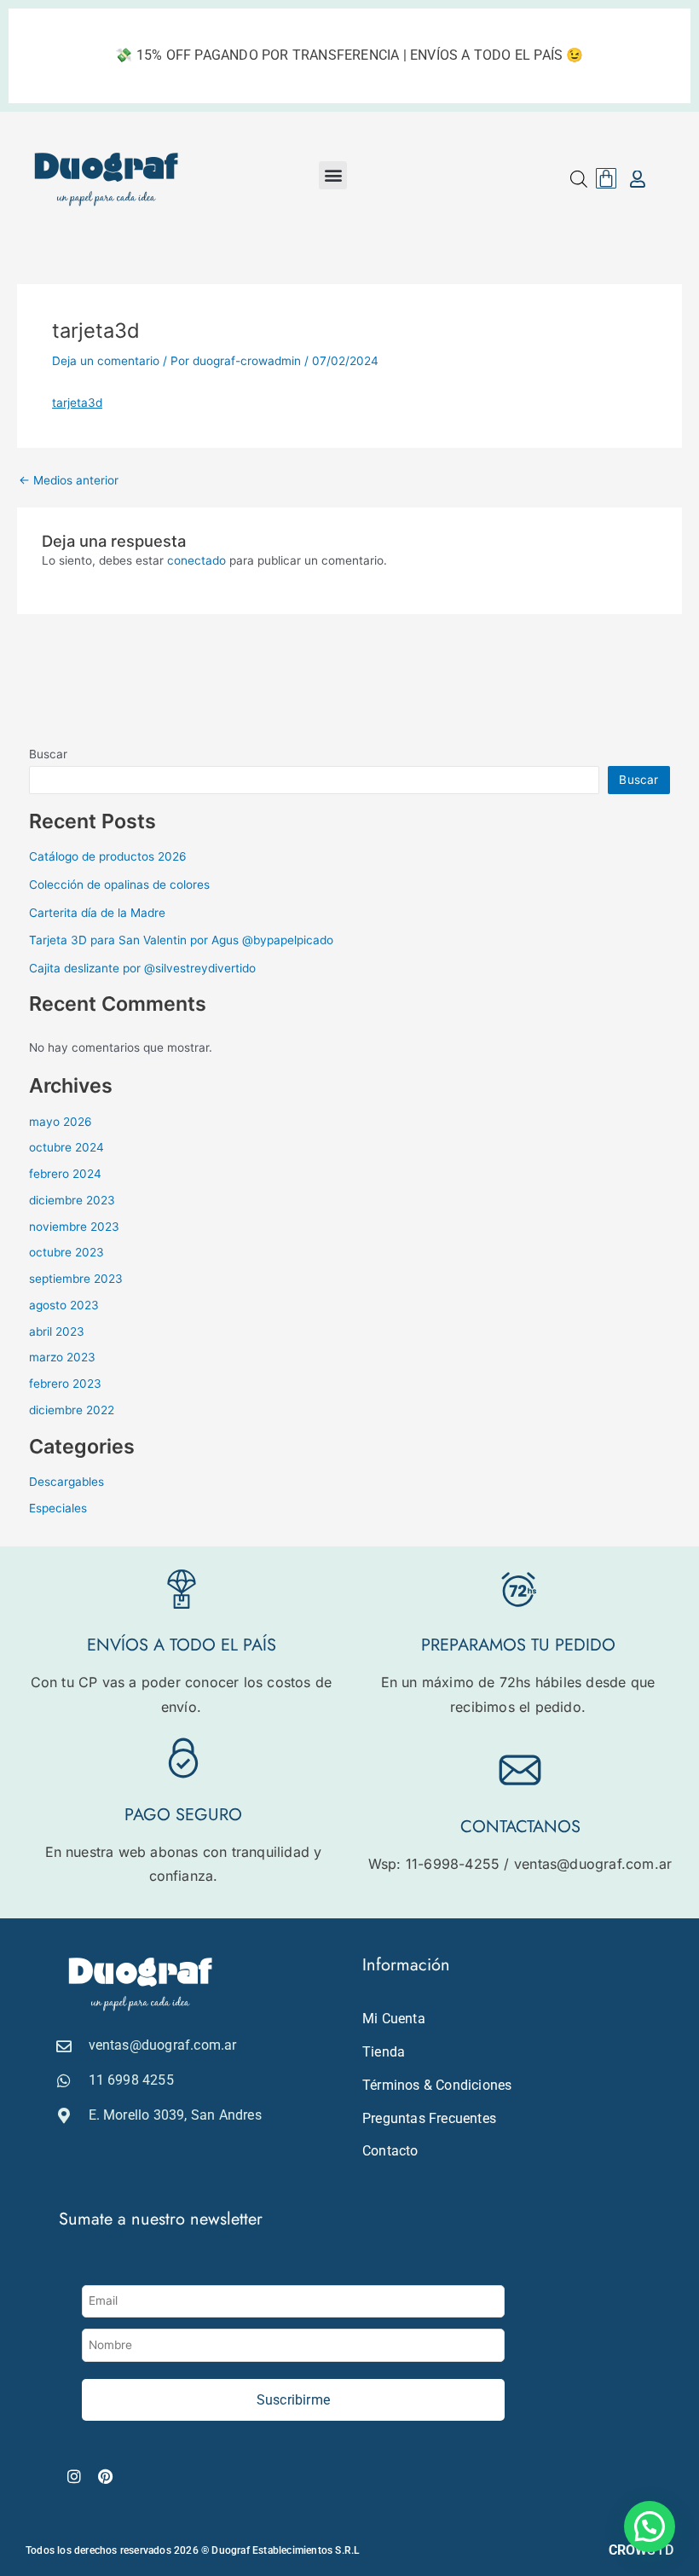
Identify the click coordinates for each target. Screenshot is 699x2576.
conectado (196, 560)
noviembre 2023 (74, 1227)
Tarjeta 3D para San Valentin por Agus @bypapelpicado (181, 940)
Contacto (390, 2151)
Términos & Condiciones (437, 2085)
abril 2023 (57, 1332)
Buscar (48, 754)
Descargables (66, 1482)
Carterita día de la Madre (97, 913)
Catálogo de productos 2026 (108, 856)
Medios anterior (69, 481)
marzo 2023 (62, 1357)
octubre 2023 (66, 1252)
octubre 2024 (66, 1147)
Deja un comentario (106, 361)
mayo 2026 (61, 1122)
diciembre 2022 (72, 1410)
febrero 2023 (65, 1384)
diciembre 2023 (72, 1200)
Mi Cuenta (394, 2019)
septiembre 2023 (76, 1279)
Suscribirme (293, 2400)
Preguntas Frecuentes (429, 2118)
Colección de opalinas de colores (119, 885)
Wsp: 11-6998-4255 (434, 1864)
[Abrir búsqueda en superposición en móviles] (579, 179)
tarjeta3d (77, 403)
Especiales (58, 1508)
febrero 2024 (65, 1174)
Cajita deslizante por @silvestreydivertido (142, 968)
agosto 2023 (64, 1305)
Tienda (384, 2052)
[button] (333, 175)
